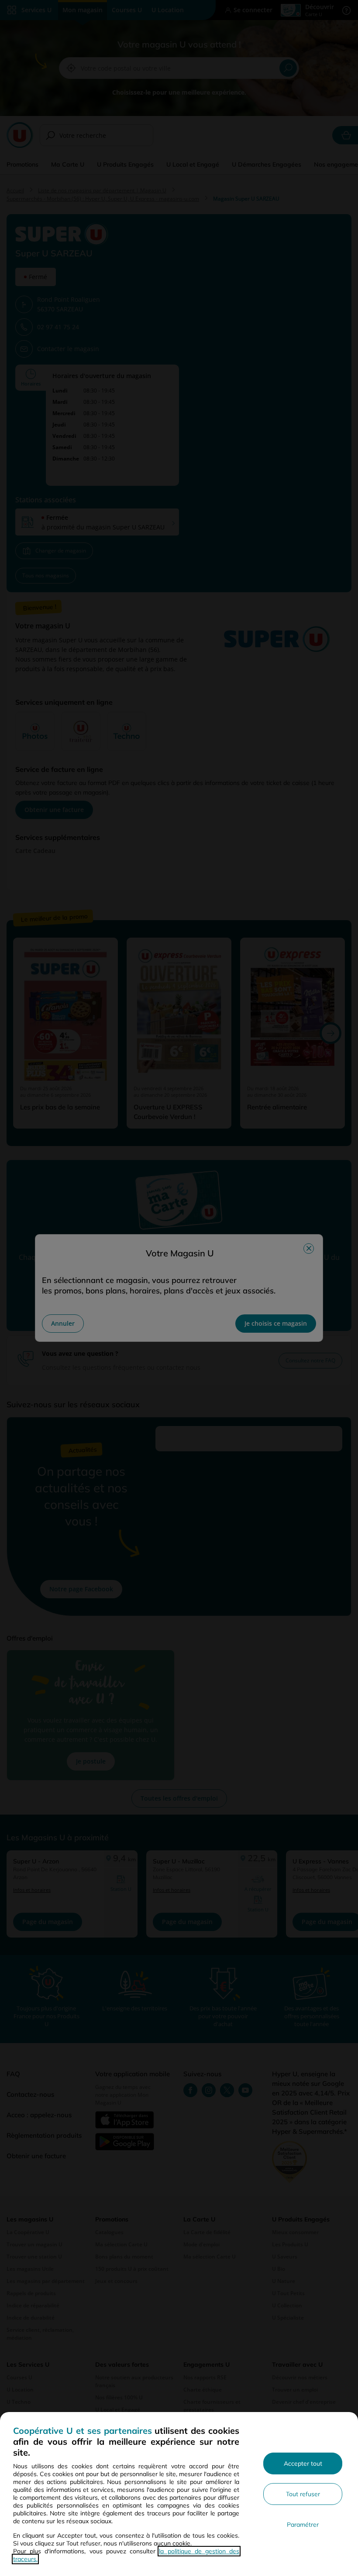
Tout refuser (303, 2494)
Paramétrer (303, 2525)
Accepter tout (303, 2463)
